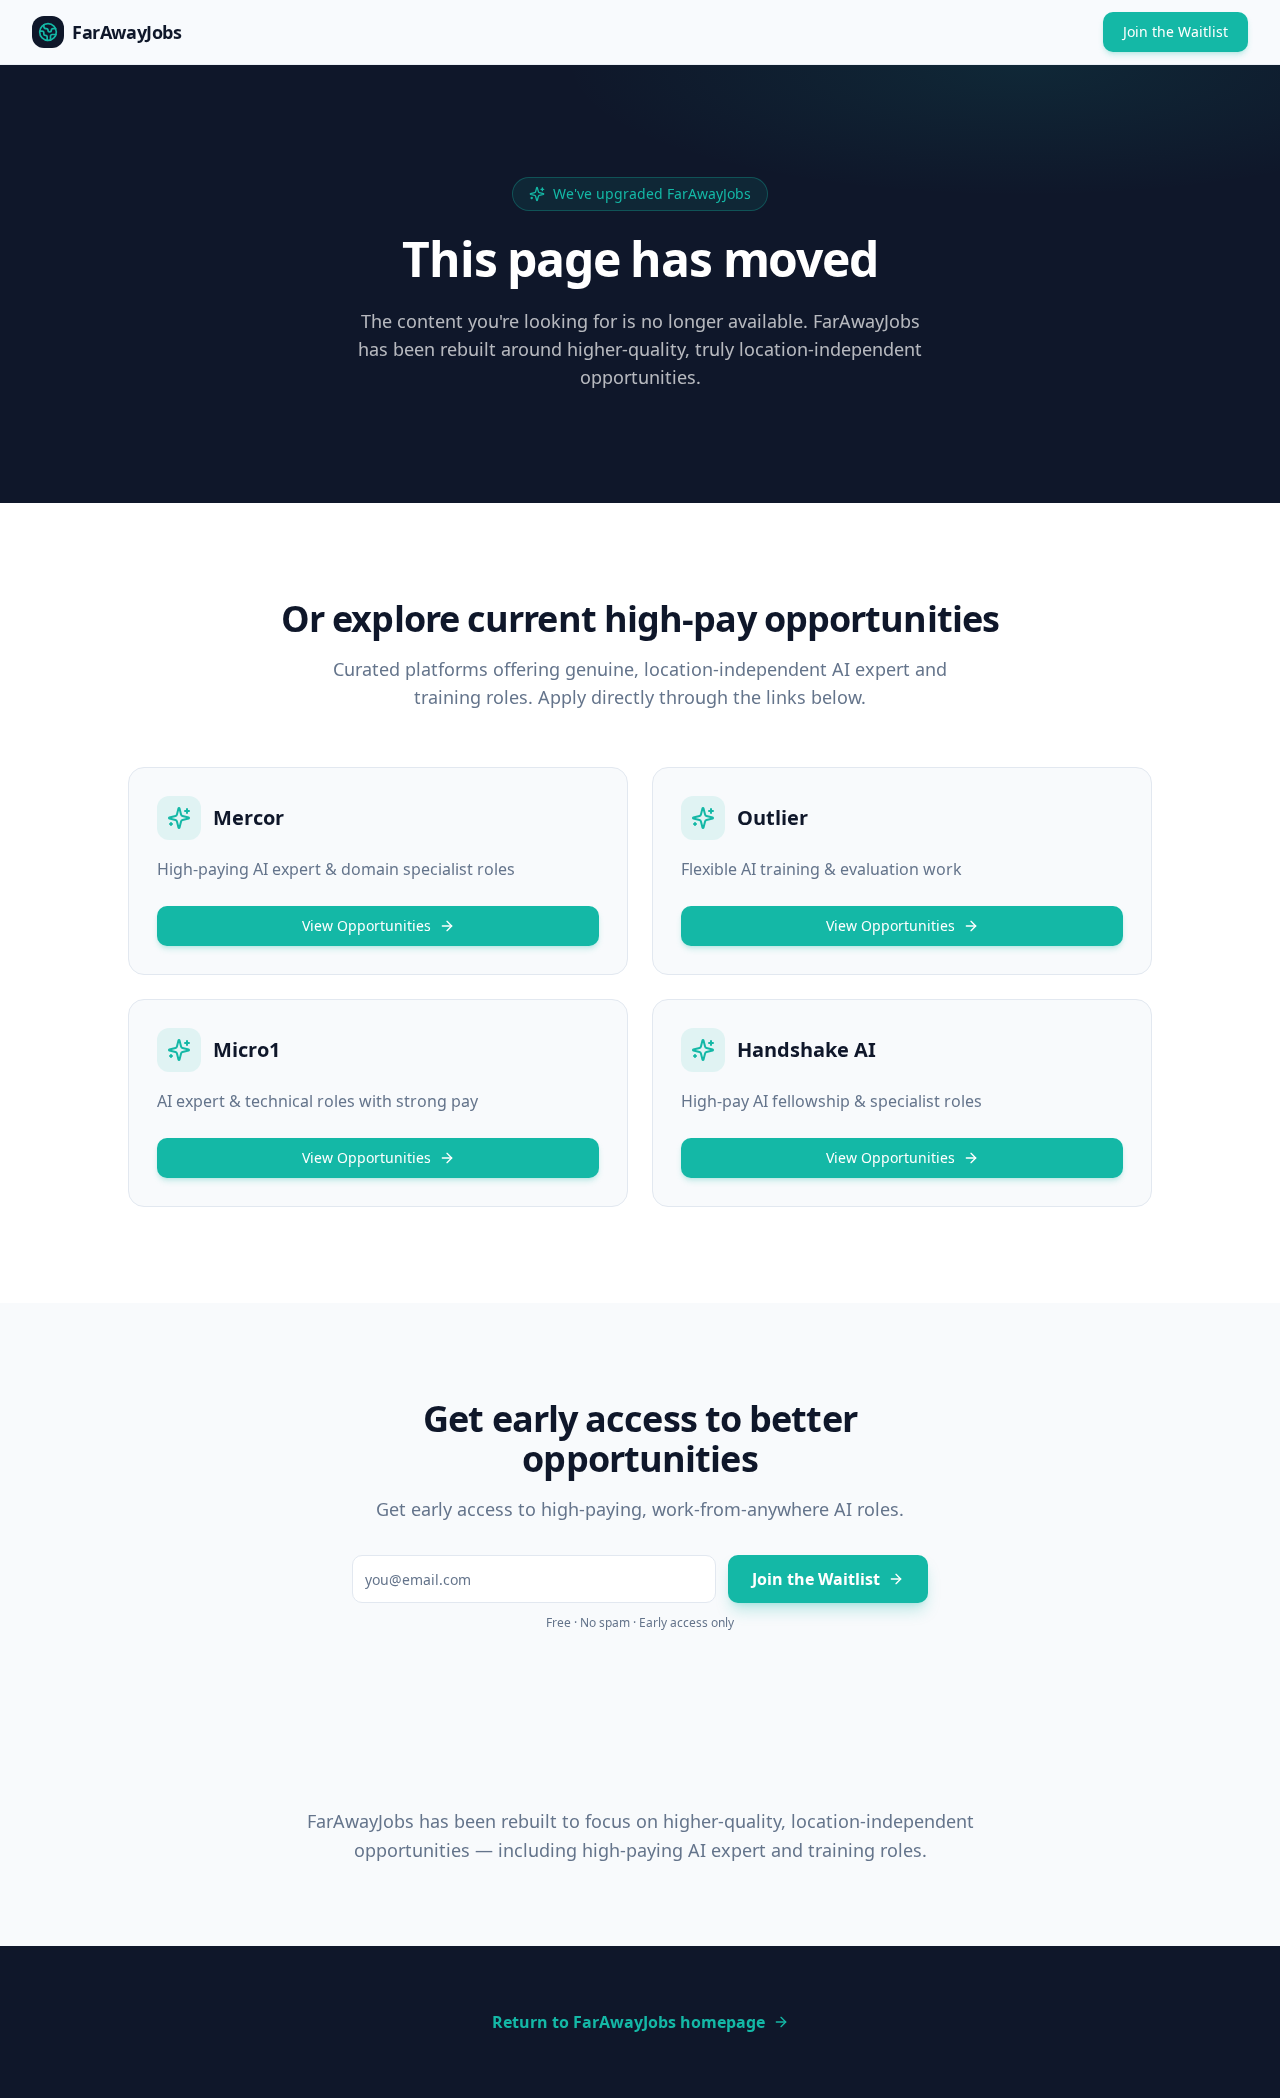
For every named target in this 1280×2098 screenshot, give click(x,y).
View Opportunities (366, 925)
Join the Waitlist (1175, 31)
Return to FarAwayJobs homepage (628, 2022)
